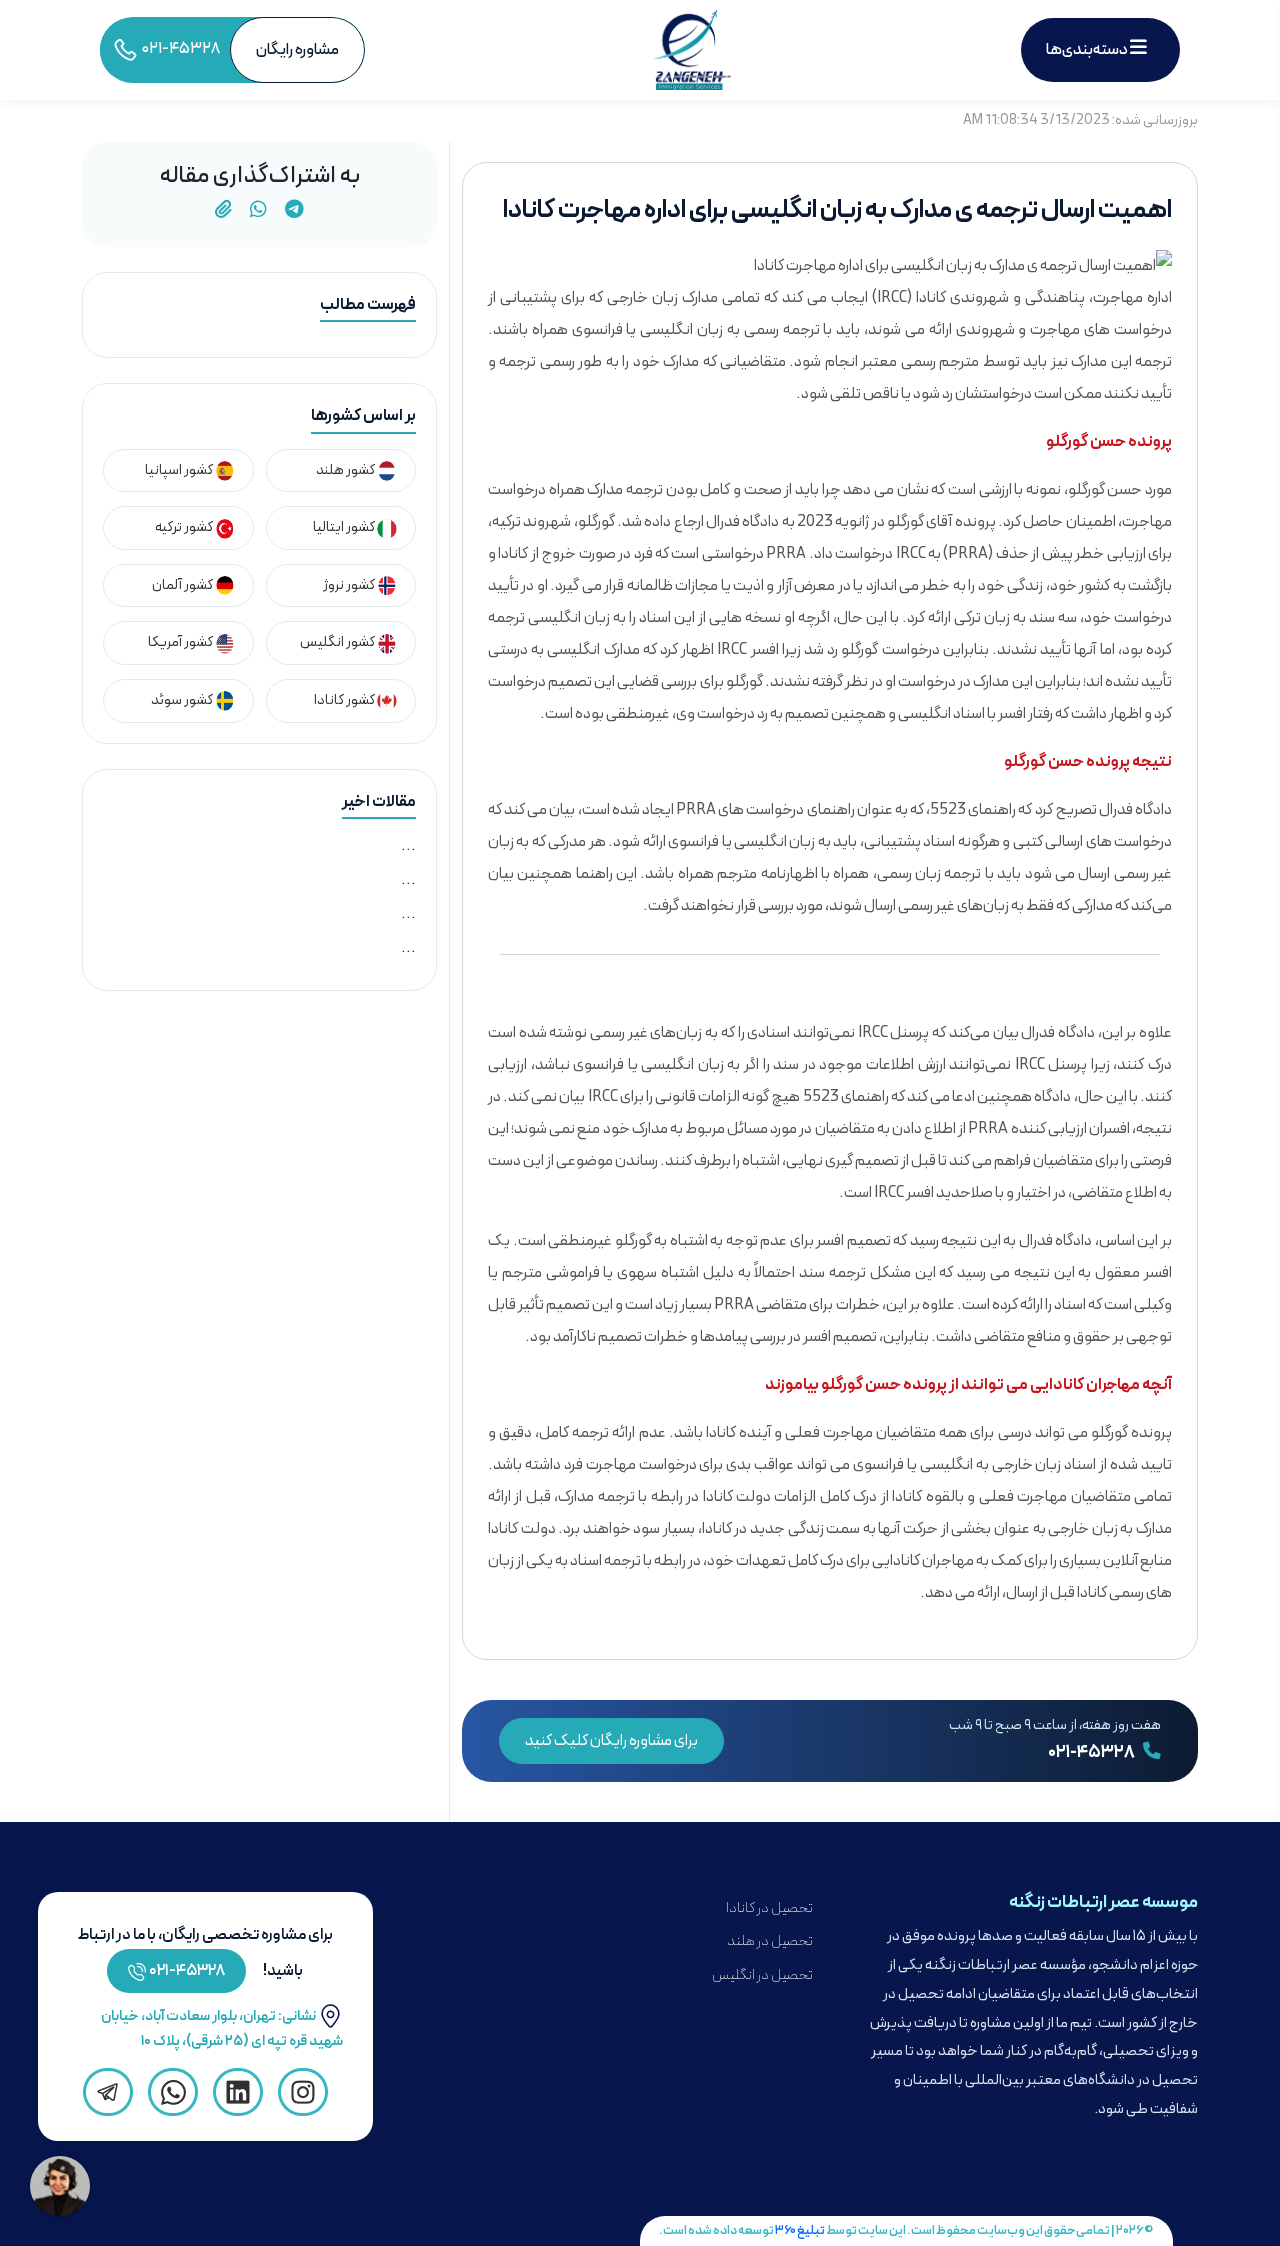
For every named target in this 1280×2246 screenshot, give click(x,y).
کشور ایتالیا (345, 527)
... (408, 846)
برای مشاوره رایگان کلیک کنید (611, 1741)
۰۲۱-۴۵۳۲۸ (1092, 1753)
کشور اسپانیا (180, 470)
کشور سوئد (183, 700)
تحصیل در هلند (770, 1941)
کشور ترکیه (185, 527)
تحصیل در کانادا (769, 1908)
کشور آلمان (183, 585)
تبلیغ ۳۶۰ (800, 2230)
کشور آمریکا (181, 642)
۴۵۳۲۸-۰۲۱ (187, 1971)
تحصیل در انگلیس (762, 1975)
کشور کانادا (345, 700)
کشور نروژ (350, 585)
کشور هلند (346, 470)
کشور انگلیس (338, 642)
